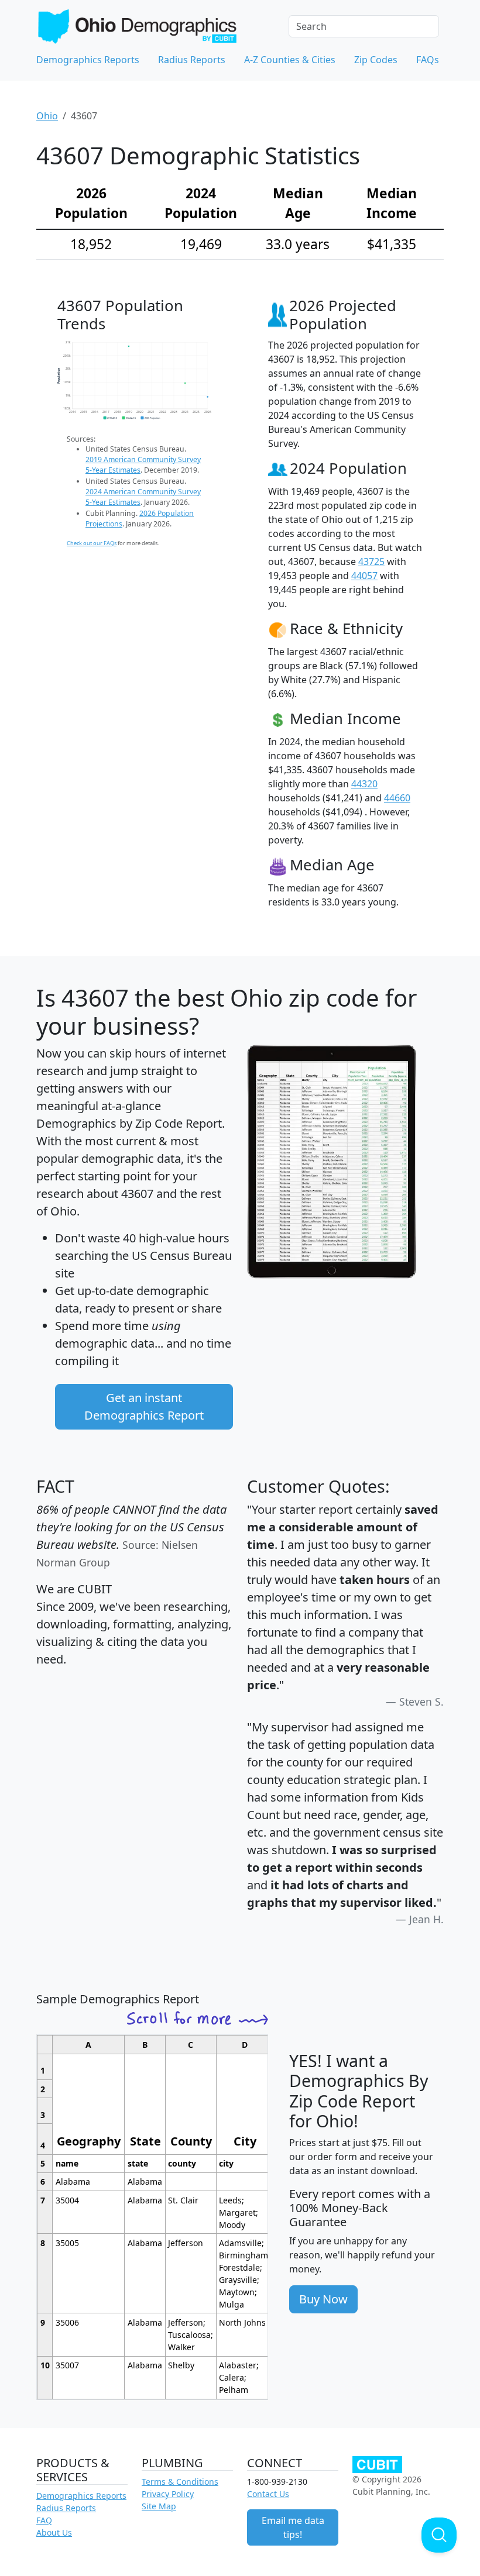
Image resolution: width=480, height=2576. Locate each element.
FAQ (44, 2520)
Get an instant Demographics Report (144, 1406)
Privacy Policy (168, 2494)
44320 (364, 784)
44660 (397, 798)
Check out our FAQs (92, 543)
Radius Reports (192, 60)
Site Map (159, 2506)
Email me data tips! (293, 2527)
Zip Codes (376, 60)
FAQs (428, 60)
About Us (54, 2532)
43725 (371, 562)
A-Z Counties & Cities (290, 60)
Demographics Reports (88, 60)
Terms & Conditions (180, 2482)
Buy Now (323, 2299)
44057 (364, 576)
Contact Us (268, 2494)
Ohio (47, 116)
